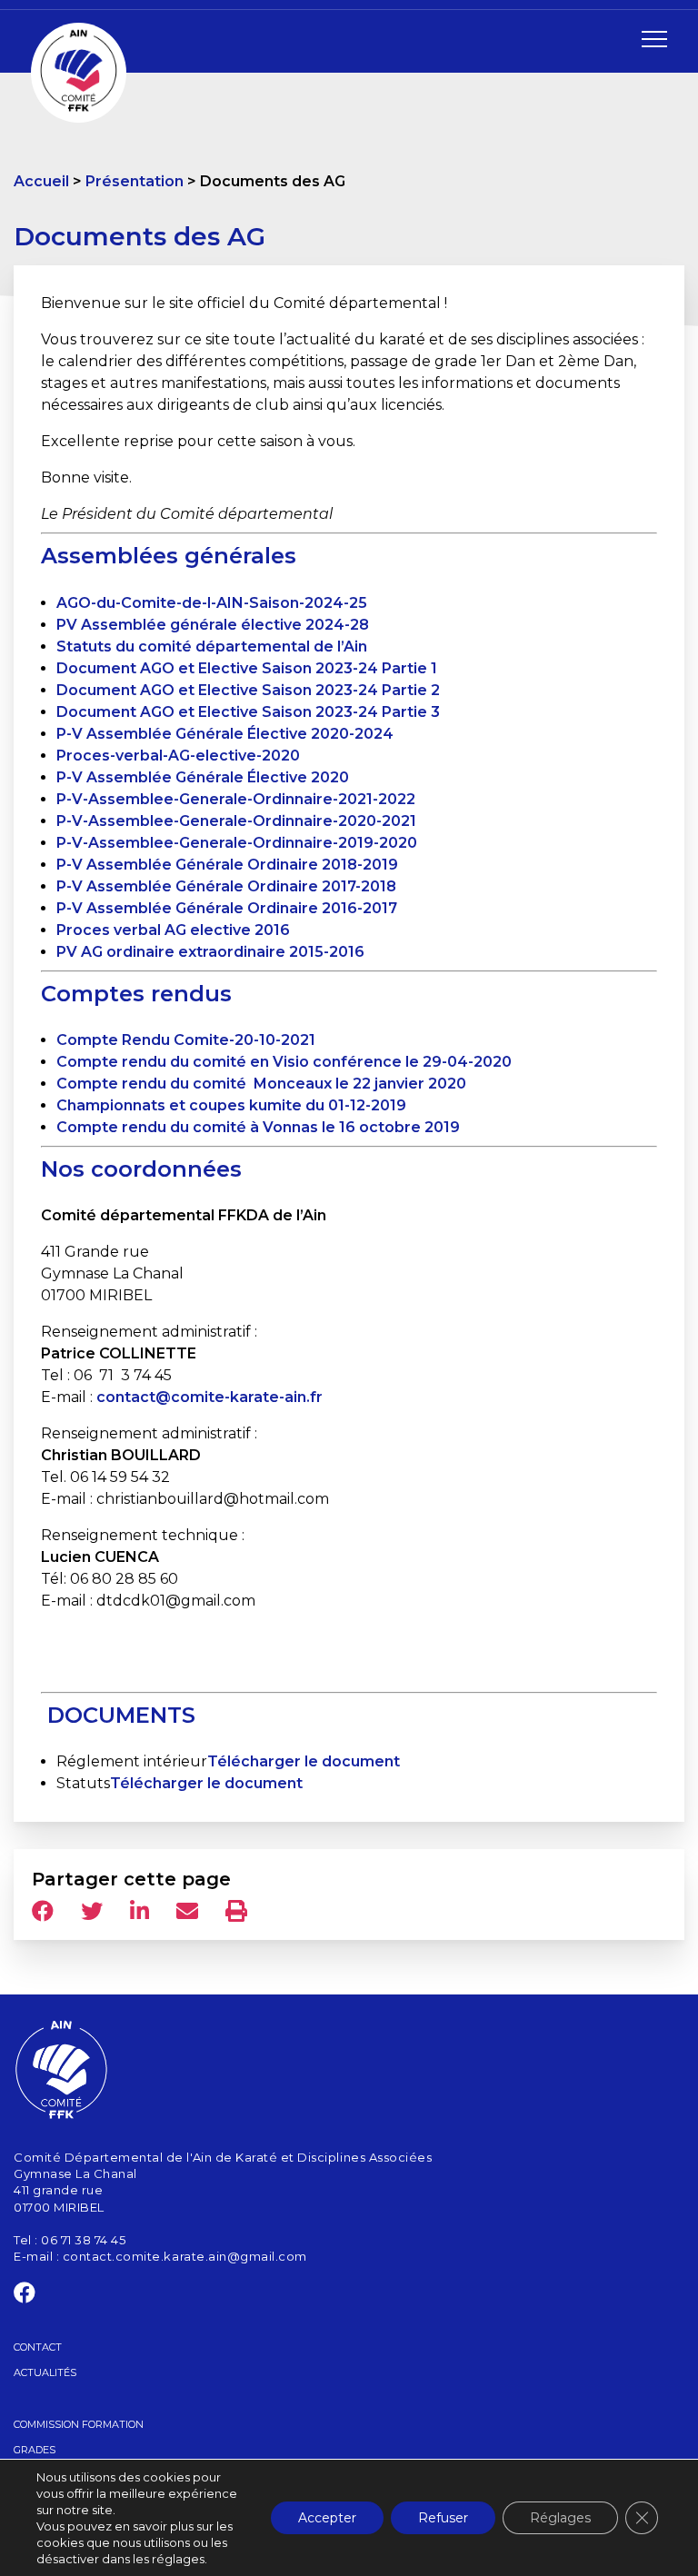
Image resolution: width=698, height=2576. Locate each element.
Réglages (560, 2518)
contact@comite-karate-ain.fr (209, 1397)
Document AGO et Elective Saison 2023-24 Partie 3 (248, 712)
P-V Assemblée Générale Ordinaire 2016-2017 (227, 908)
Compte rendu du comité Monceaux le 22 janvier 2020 (261, 1084)
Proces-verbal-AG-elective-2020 (178, 756)
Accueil (41, 181)
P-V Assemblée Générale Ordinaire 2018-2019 (227, 865)
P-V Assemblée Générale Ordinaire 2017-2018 (226, 886)
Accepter (327, 2518)
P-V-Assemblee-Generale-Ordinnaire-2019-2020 (237, 843)
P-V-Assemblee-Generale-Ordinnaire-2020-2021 (236, 821)
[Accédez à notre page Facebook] (25, 2296)
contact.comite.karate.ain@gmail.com (185, 2256)
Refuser (443, 2518)
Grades (35, 2450)
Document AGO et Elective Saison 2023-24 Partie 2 (248, 690)
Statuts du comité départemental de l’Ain (212, 646)
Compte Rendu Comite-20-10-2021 (186, 1040)
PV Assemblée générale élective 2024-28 (213, 625)
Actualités (45, 2372)
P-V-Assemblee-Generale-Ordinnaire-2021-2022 (236, 799)
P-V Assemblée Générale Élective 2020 (203, 777)
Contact (38, 2347)
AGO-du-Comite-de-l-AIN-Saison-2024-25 (212, 603)
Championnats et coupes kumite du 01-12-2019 (231, 1105)
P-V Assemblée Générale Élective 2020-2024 (225, 734)
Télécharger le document (304, 1761)
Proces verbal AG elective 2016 (173, 930)
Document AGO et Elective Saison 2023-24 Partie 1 (247, 668)
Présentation (135, 181)
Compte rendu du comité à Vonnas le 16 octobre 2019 (258, 1127)
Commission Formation (79, 2424)
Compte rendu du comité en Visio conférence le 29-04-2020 (284, 1062)
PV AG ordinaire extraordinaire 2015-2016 (210, 952)
